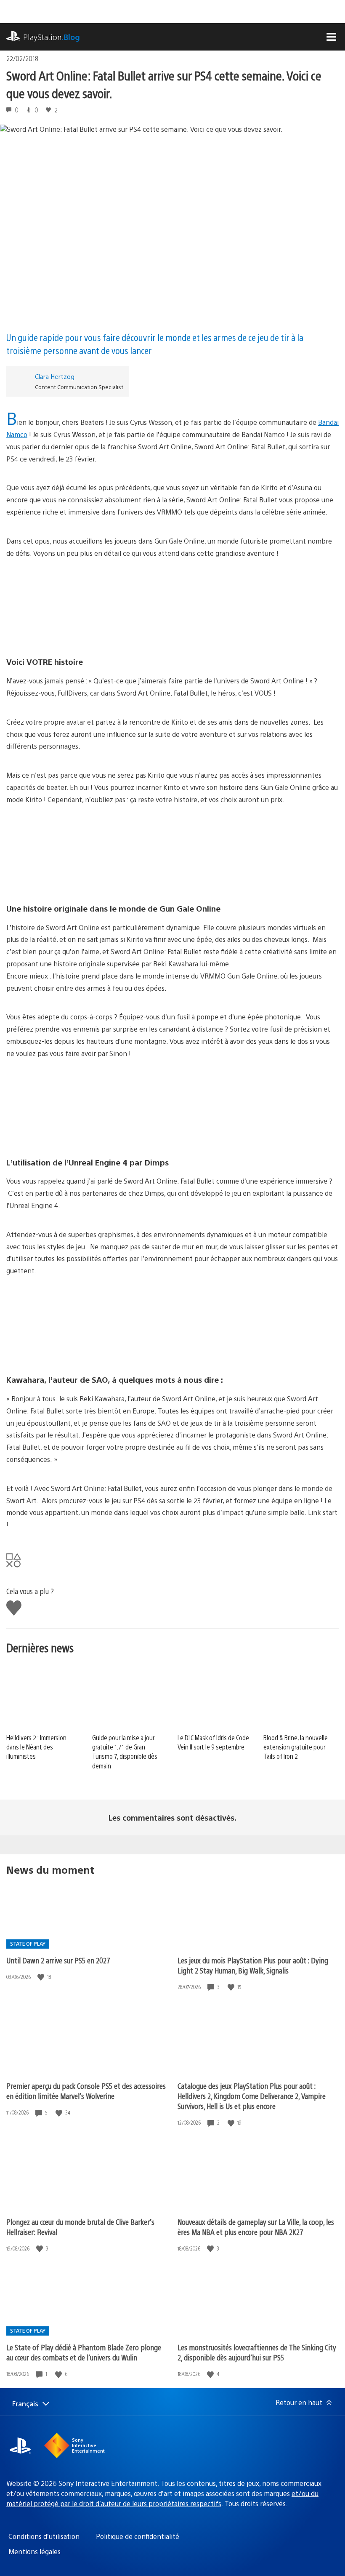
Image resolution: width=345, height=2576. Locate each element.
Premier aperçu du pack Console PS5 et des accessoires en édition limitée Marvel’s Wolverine (86, 2091)
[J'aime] (42, 1977)
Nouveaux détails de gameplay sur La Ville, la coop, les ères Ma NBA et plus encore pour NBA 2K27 (256, 2227)
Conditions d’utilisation (44, 2536)
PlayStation (52, 37)
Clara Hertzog (55, 376)
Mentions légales (34, 2551)
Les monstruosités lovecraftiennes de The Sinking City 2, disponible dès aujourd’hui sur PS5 (257, 2352)
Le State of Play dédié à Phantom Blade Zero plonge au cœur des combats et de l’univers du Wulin (84, 2352)
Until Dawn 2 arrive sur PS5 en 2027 (58, 1960)
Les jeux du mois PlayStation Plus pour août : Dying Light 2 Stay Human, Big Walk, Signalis (253, 1965)
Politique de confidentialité (138, 2536)
